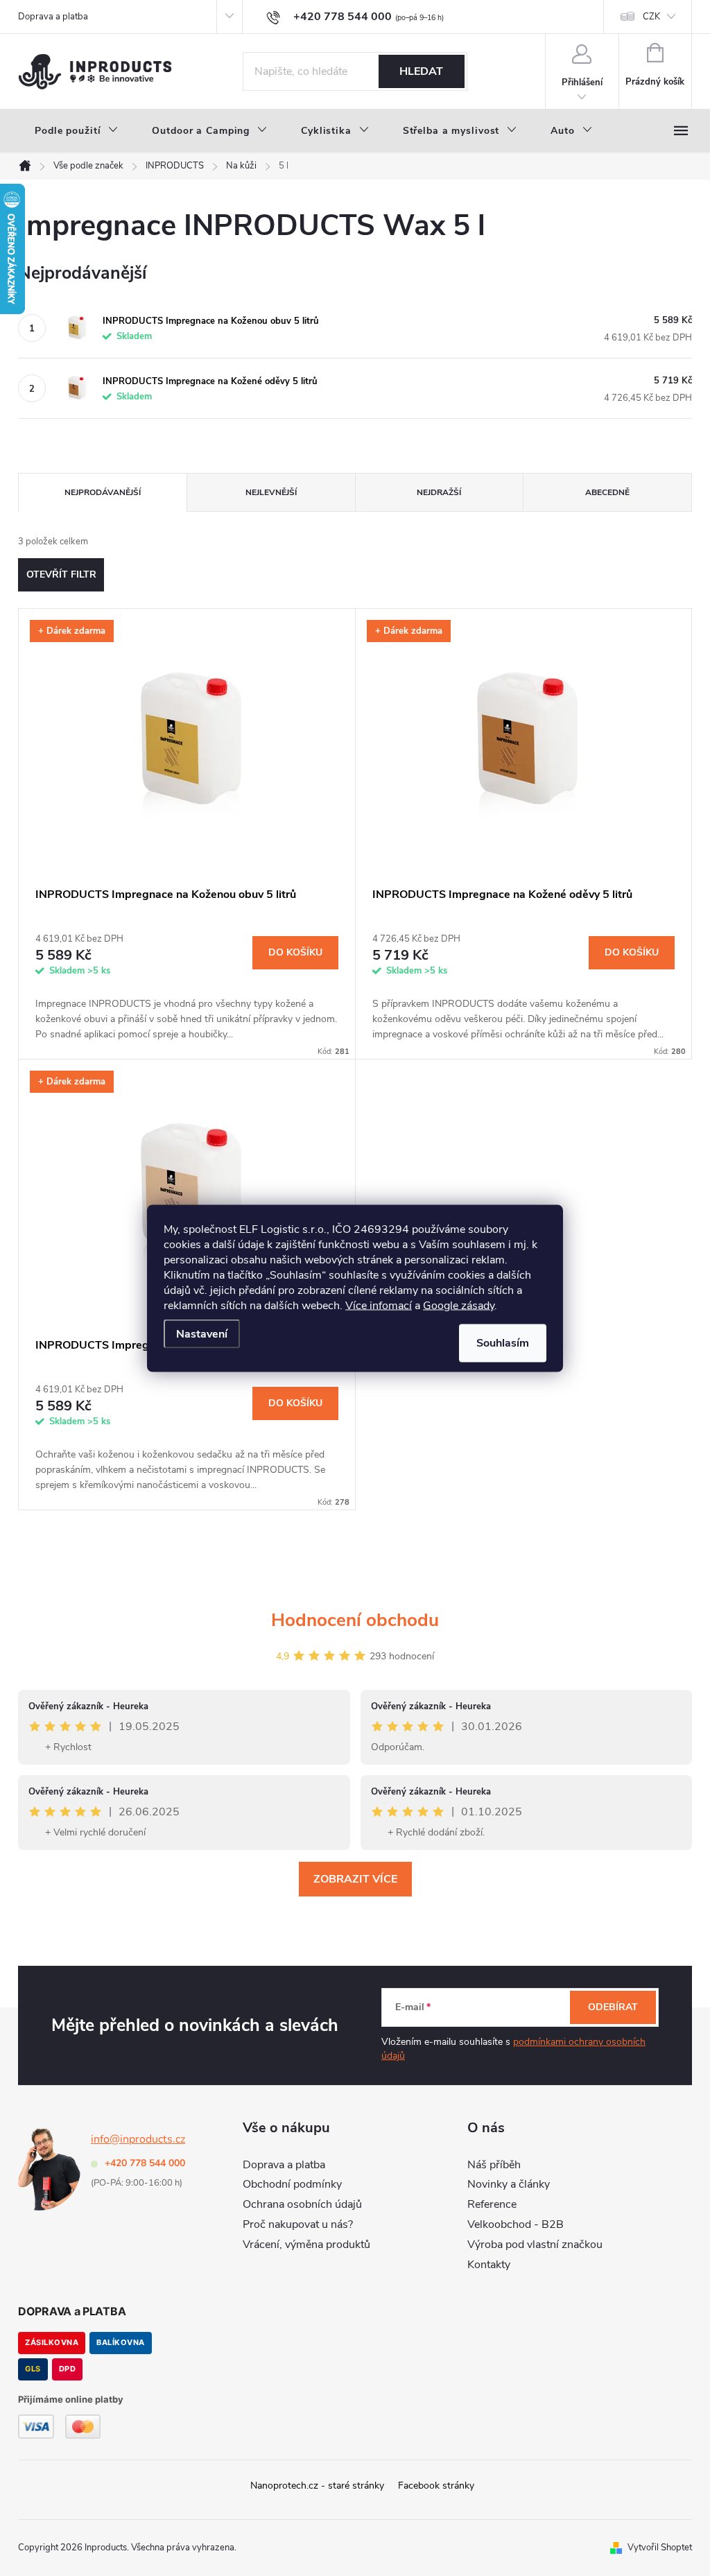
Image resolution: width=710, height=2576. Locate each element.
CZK (651, 17)
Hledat (421, 71)
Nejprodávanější (103, 492)
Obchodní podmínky (292, 2184)
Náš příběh (494, 2165)
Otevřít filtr (61, 574)
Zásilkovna (52, 2342)
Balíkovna (121, 2342)
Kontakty (489, 2265)
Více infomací (379, 1305)
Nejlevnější (271, 492)
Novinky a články (509, 2184)
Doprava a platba (53, 17)
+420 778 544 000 (145, 2163)
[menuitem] (77, 131)
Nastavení (202, 1333)
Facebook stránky (436, 2486)
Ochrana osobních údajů (302, 2204)
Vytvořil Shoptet (660, 2548)
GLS (33, 2369)
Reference (492, 2204)
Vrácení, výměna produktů (306, 2245)
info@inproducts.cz (138, 2139)
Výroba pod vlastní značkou (535, 2245)
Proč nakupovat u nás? (298, 2224)
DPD (68, 2369)
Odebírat (613, 2007)
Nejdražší (439, 492)
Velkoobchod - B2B (516, 2224)
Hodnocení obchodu (355, 1620)
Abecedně (607, 492)
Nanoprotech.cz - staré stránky (317, 2486)
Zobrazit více (355, 1879)
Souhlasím (503, 1342)
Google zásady (459, 1305)
